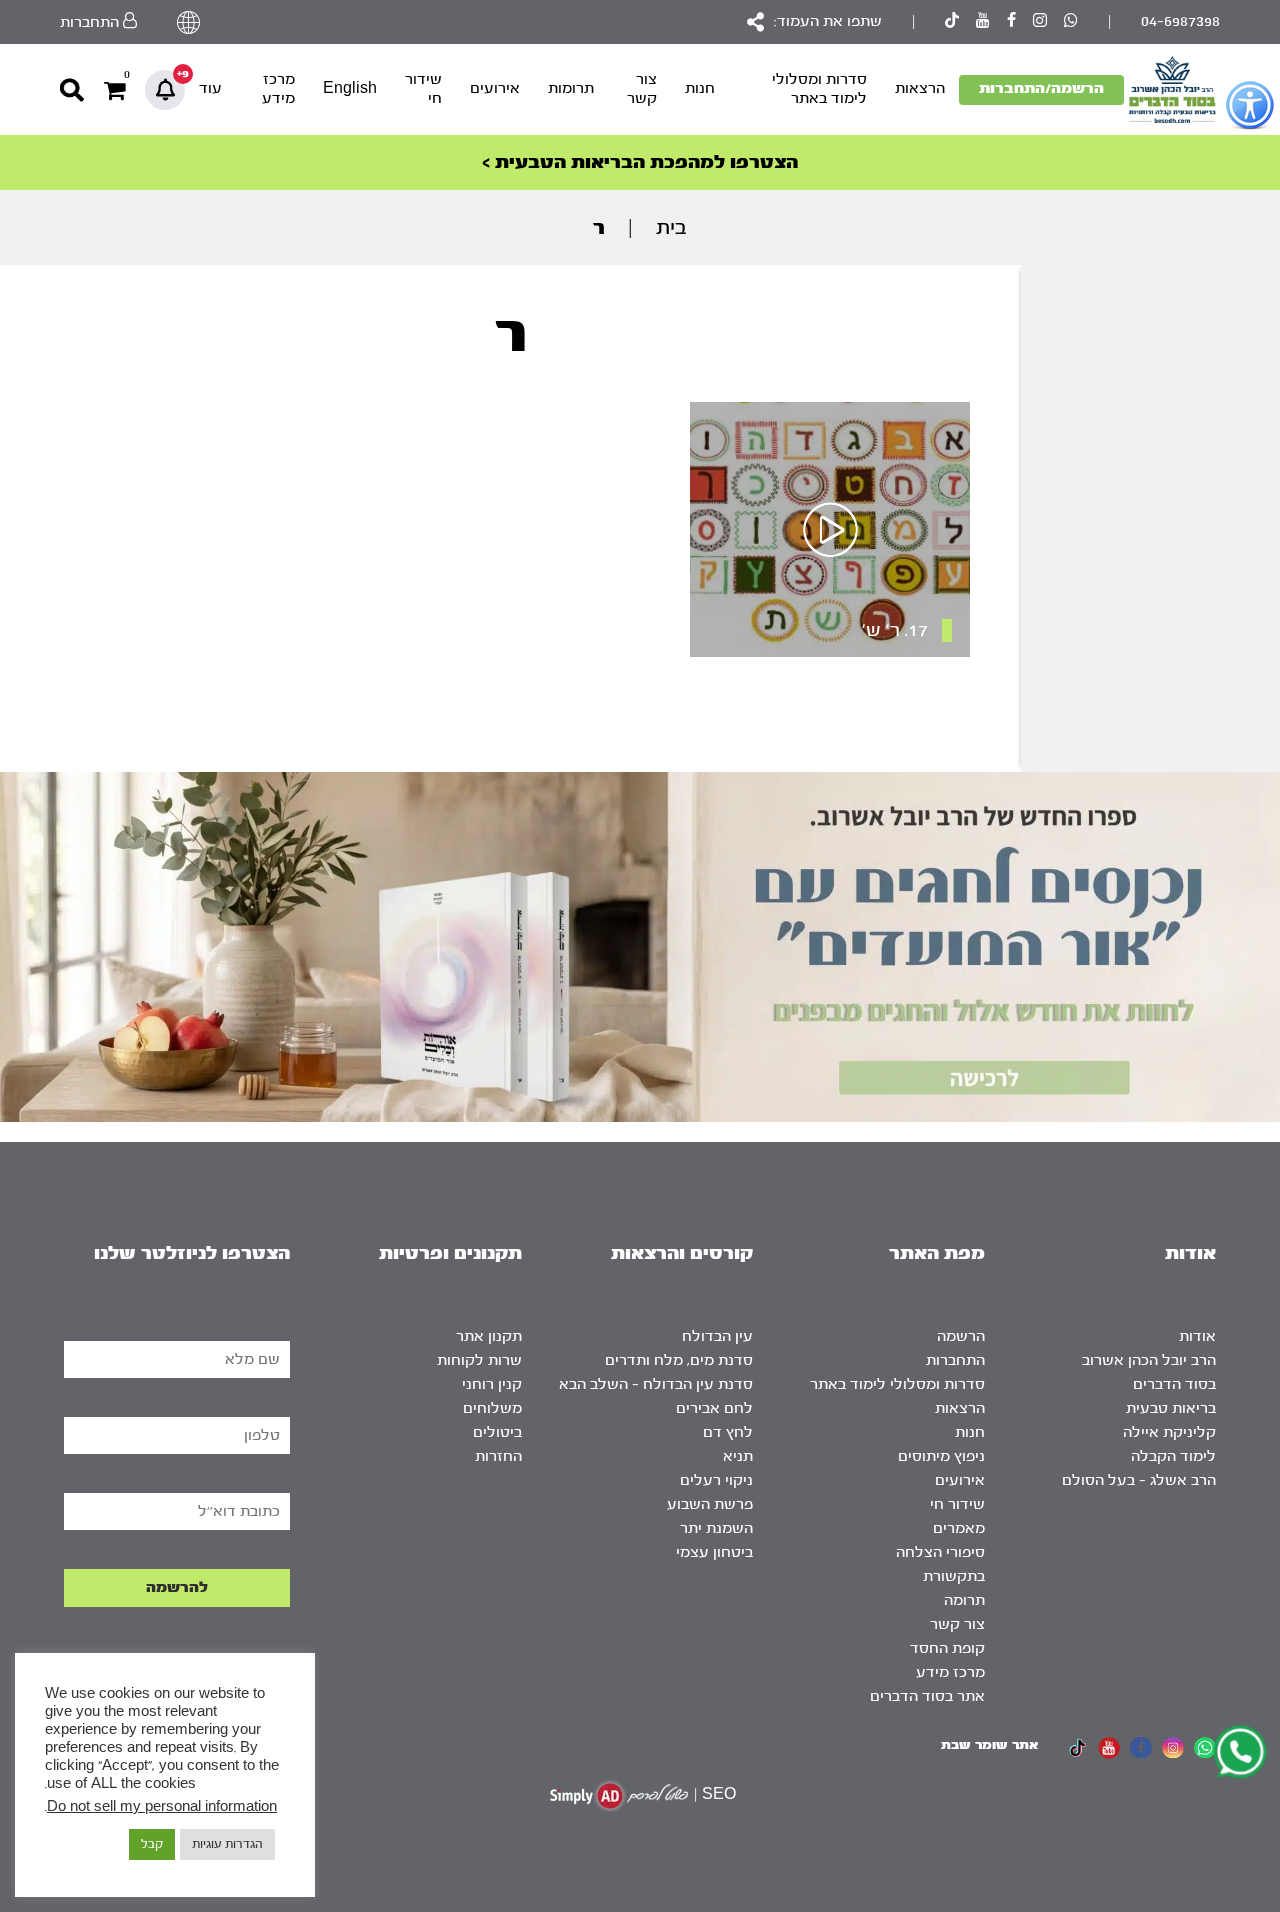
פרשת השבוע (710, 1504)
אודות (1197, 1336)
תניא (738, 1456)
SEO (719, 1794)
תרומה (964, 1600)
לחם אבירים (714, 1408)
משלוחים (492, 1408)
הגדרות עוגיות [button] (227, 1844)
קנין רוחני (492, 1384)
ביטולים (497, 1432)
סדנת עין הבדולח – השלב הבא (656, 1384)
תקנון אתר (489, 1336)
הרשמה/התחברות (1041, 88)
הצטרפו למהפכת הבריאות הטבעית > (640, 162)
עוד (210, 88)
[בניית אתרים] (619, 1795)
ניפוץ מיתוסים (941, 1456)
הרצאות (920, 88)
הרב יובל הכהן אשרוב (1149, 1360)
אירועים (495, 88)
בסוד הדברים (1174, 1384)
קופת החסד (947, 1648)
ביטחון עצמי (714, 1552)
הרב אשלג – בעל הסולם (1139, 1480)
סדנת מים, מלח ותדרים (679, 1360)
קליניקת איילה (1169, 1432)
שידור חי (423, 88)
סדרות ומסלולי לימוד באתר (819, 88)
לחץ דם (728, 1432)
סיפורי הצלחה (940, 1552)
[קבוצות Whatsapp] (1071, 22)
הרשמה (961, 1336)
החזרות (498, 1456)
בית (671, 227)
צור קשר (642, 88)
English (350, 88)
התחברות (955, 1360)
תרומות (571, 88)
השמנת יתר (716, 1528)
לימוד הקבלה (1173, 1456)
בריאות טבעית (1171, 1408)
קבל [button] (152, 1844)
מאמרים (959, 1528)
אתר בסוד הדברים (927, 1696)
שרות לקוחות (479, 1360)
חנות (700, 88)
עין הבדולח (717, 1336)
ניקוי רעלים (716, 1480)
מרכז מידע (278, 88)
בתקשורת (954, 1576)
